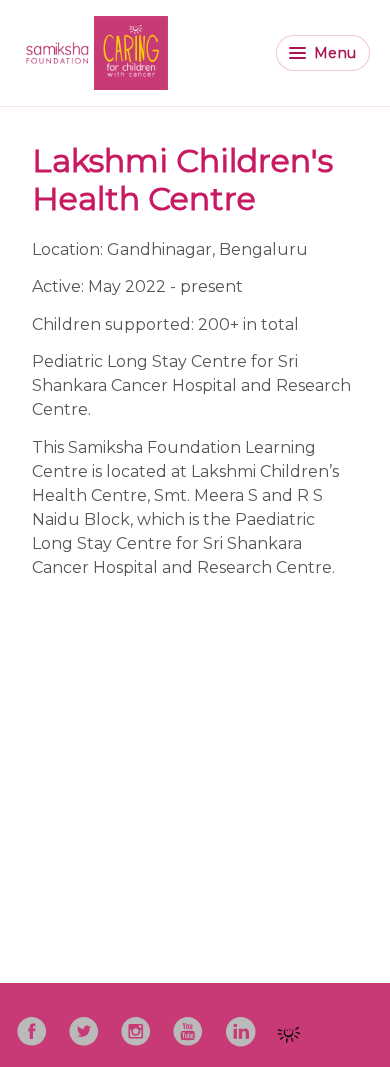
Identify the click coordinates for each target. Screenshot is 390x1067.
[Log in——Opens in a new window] (295, 1028)
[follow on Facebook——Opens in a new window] (38, 1025)
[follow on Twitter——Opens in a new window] (90, 1025)
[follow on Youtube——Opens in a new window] (194, 1025)
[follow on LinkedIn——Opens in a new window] (246, 1025)
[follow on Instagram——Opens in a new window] (142, 1025)
